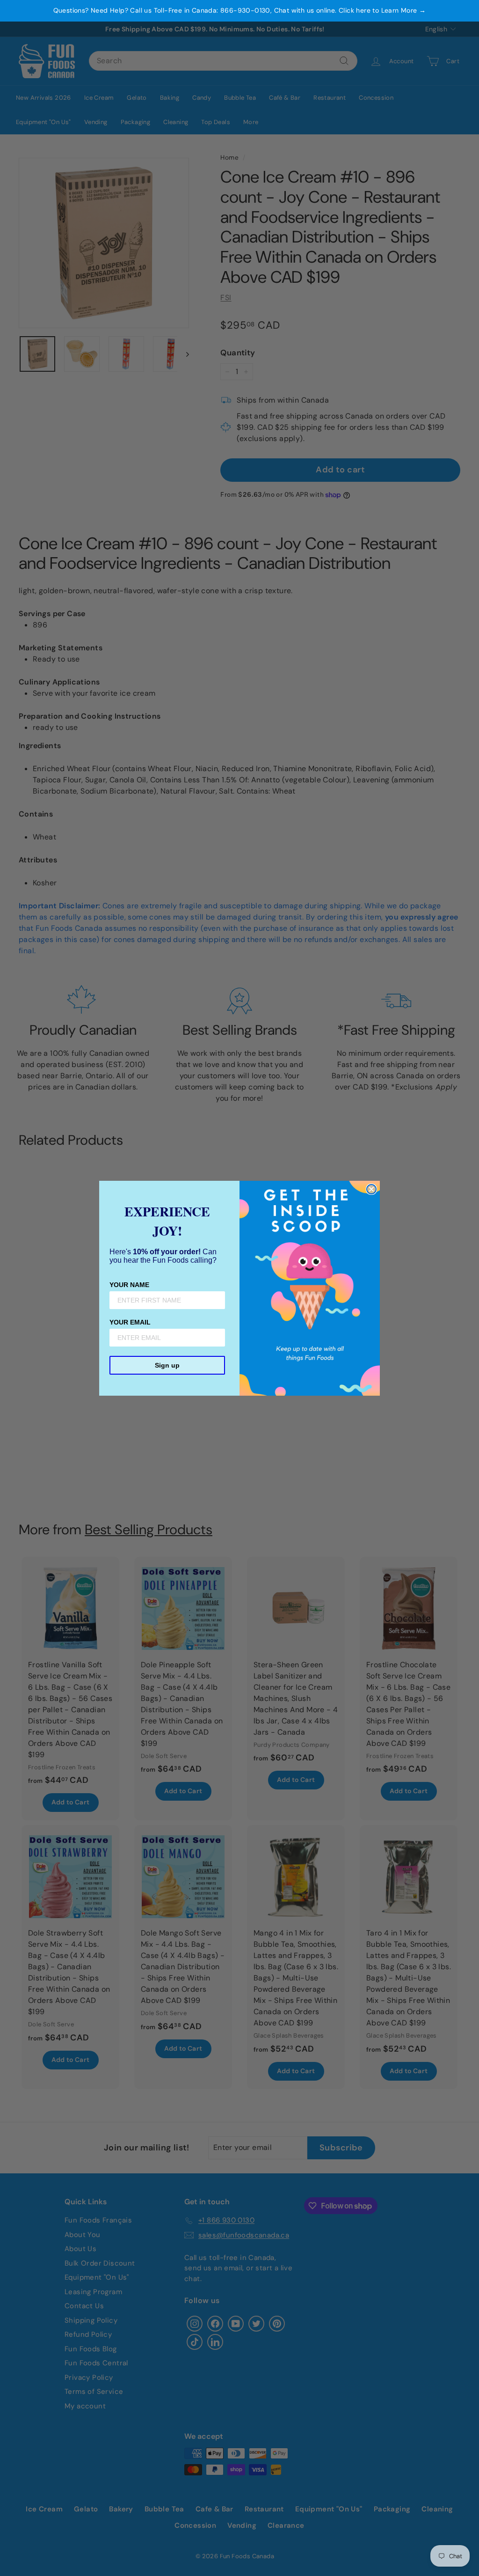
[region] (239, 11)
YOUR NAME (129, 1285)
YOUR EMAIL (130, 1322)
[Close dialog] (371, 1189)
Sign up (167, 1365)
